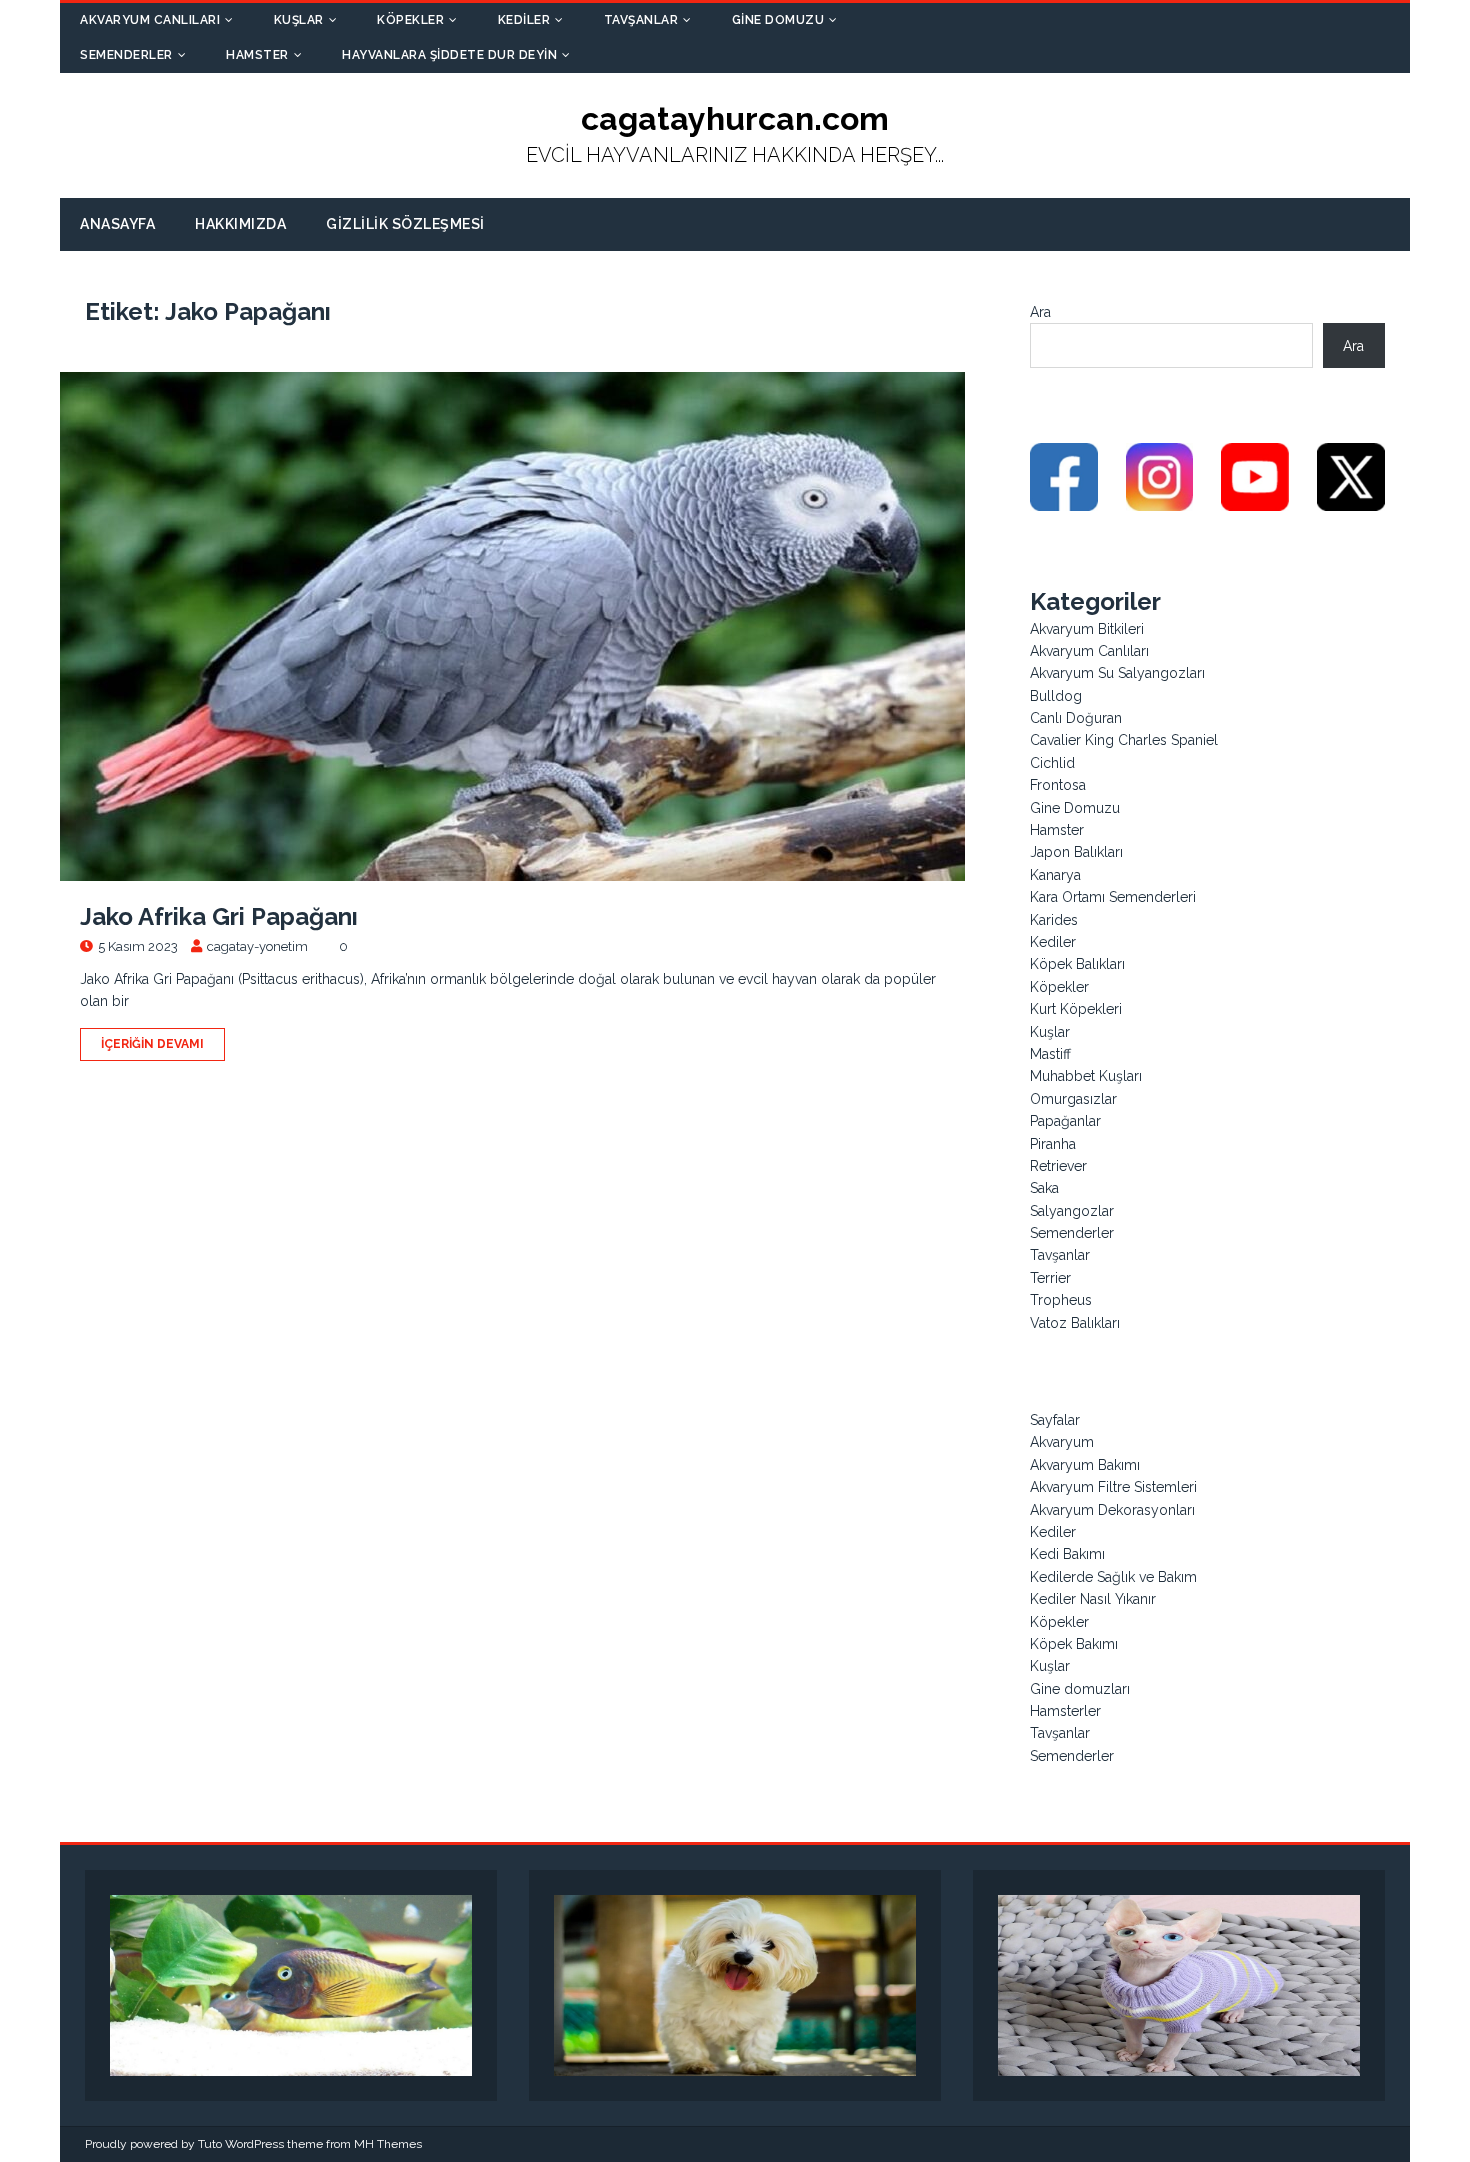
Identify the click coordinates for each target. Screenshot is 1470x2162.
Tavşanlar (641, 20)
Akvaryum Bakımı (1085, 1465)
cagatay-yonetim (257, 946)
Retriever (1058, 1166)
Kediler (524, 20)
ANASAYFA (117, 224)
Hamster (257, 55)
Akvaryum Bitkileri (1087, 629)
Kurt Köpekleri (1076, 1009)
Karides (1054, 920)
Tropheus (1061, 1300)
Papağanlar (1065, 1121)
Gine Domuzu (778, 20)
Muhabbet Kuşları (1086, 1076)
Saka (1044, 1188)
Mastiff (1050, 1054)
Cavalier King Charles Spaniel (1124, 740)
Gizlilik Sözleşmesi (405, 224)
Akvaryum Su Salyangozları (1117, 673)
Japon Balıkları (1076, 852)
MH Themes (388, 2144)
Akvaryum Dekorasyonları (1112, 1510)
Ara (1040, 312)
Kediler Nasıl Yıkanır (1093, 1599)
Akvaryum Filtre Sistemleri (1113, 1487)
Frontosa (1058, 785)
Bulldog (1056, 696)
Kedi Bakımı (1067, 1554)
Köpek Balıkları (1077, 964)
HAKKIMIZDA (240, 224)
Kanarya (1055, 875)
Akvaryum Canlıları (150, 20)
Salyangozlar (1072, 1211)
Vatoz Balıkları (1075, 1323)
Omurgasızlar (1073, 1099)
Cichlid (1052, 763)
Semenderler (126, 55)
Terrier (1050, 1278)
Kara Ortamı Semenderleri (1113, 897)
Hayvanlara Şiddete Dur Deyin (449, 55)
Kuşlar (299, 20)
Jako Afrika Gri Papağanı (219, 916)
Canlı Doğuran (1076, 718)
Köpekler (410, 20)
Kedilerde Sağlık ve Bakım (1113, 1577)
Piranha (1053, 1144)
